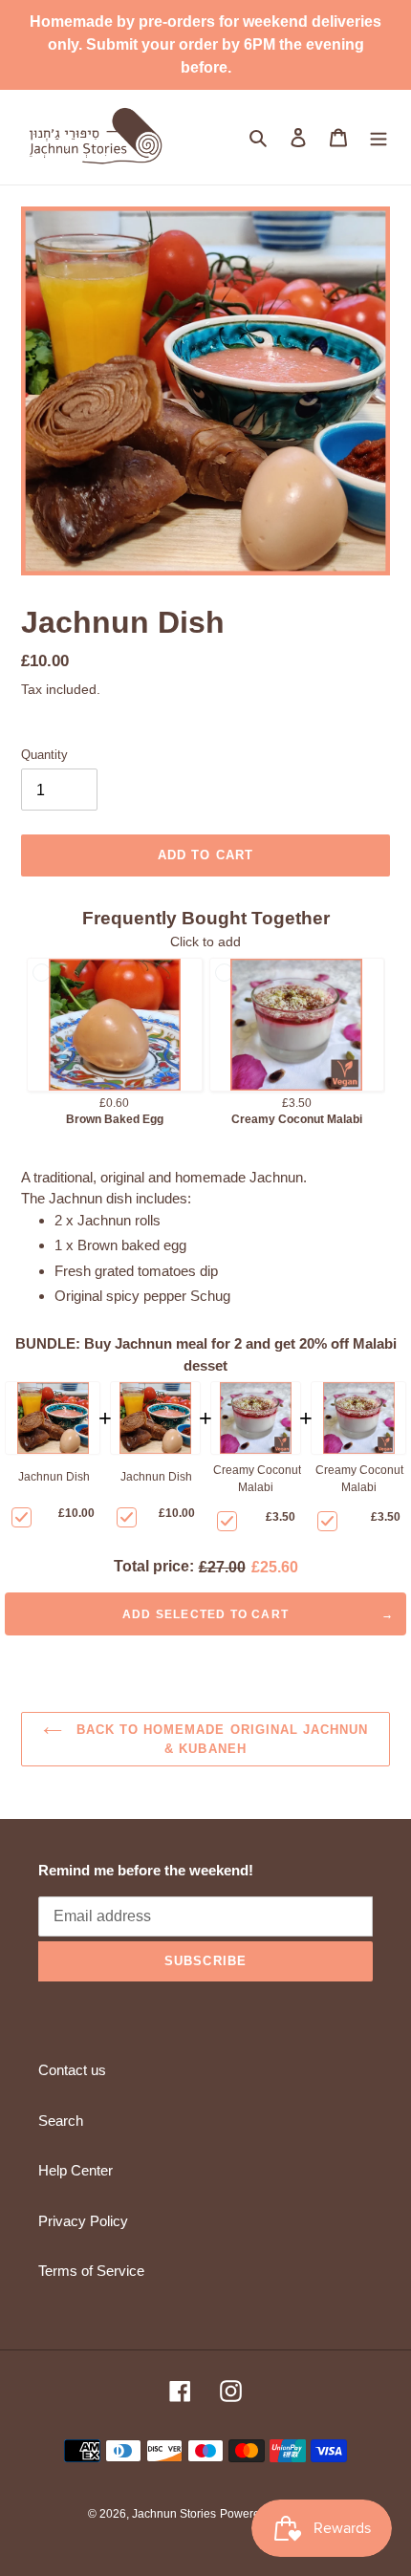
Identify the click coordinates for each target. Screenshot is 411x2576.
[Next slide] (388, 1026)
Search (61, 2121)
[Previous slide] (23, 1026)
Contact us (72, 2070)
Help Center (76, 2170)
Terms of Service (91, 2271)
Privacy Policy (83, 2221)
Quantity (44, 755)
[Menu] (379, 137)
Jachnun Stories (174, 2514)
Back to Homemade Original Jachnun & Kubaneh (220, 1739)
